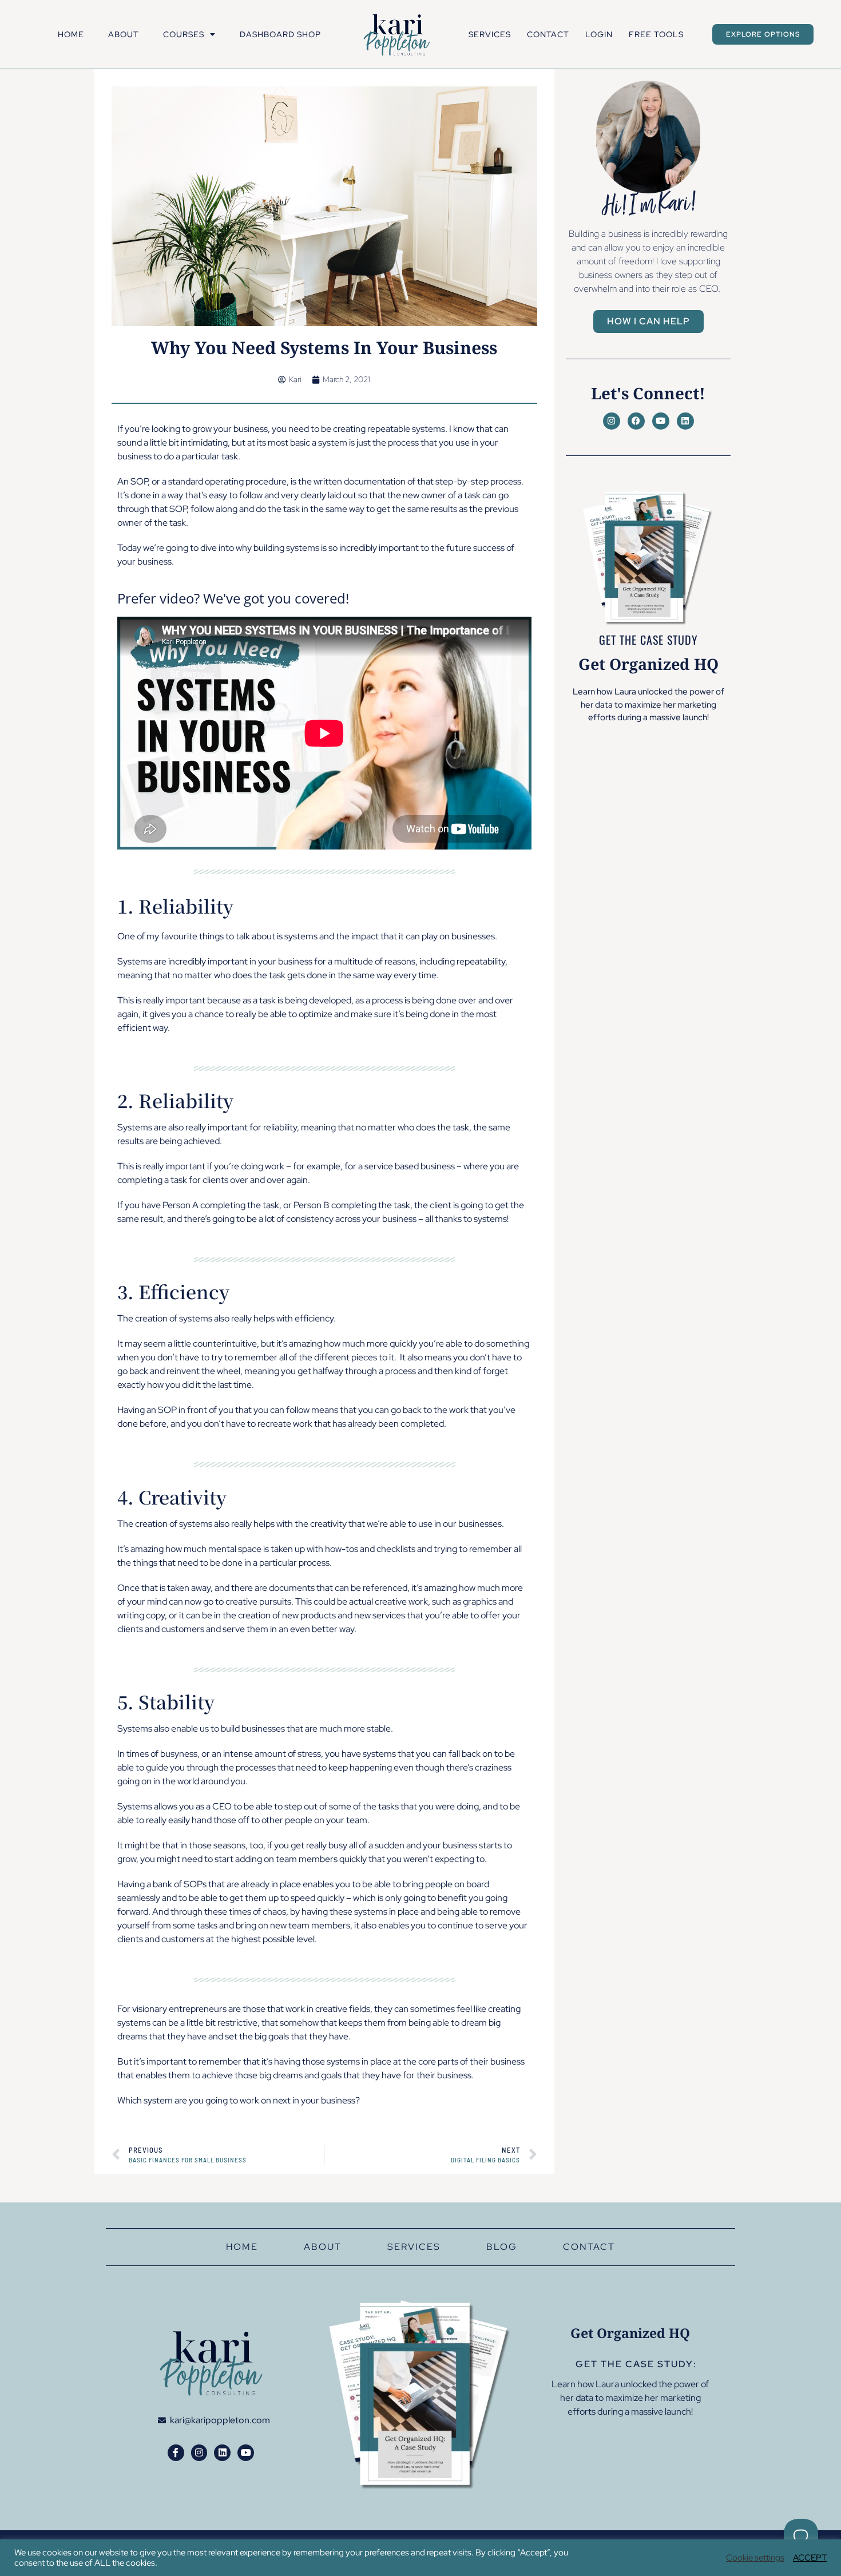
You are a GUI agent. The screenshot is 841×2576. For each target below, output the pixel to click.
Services (490, 34)
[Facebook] (636, 421)
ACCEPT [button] (810, 2558)
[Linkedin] (685, 421)
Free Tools (656, 34)
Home (71, 34)
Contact (548, 34)
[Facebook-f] (176, 2453)
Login (599, 34)
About (124, 34)
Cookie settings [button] (755, 2558)
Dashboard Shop (280, 34)
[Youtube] (661, 421)
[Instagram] (612, 421)
